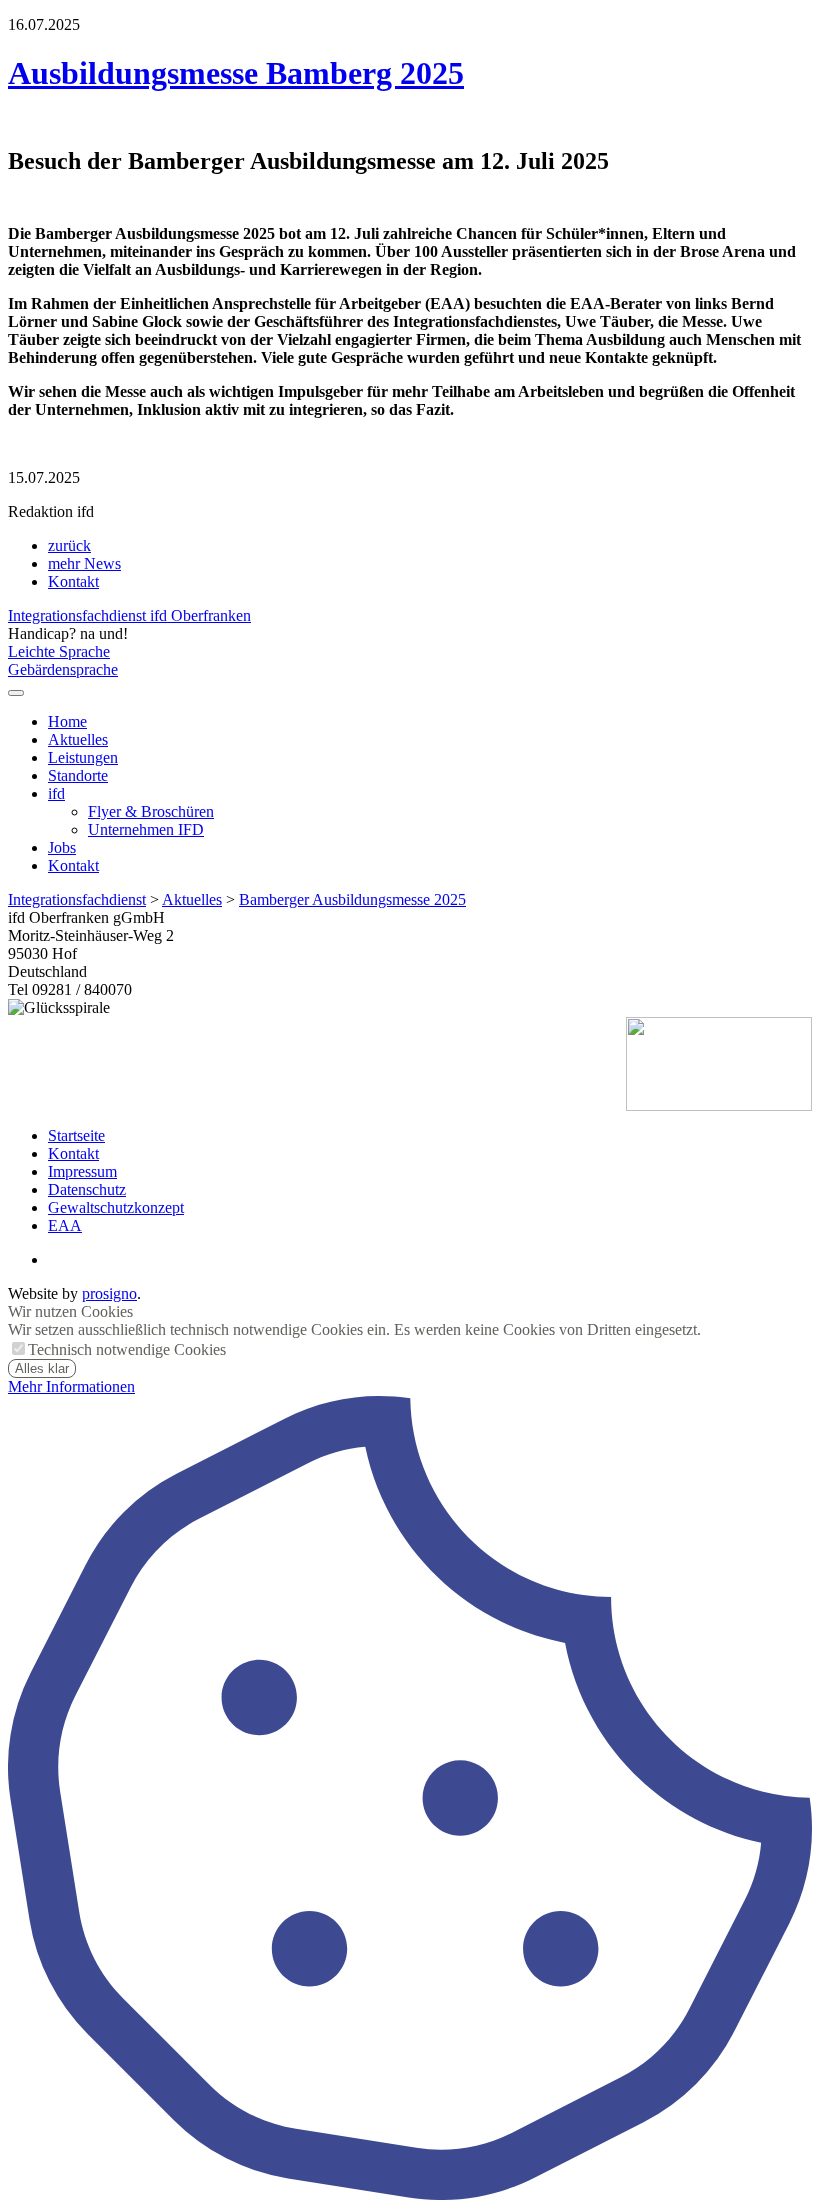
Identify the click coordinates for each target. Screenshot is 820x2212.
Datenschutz (87, 1189)
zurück (69, 545)
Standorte (78, 775)
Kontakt (73, 581)
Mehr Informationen (71, 1386)
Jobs (62, 847)
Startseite (76, 1135)
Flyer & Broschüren (151, 811)
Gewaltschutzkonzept (116, 1207)
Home (67, 721)
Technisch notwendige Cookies (127, 1349)
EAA (65, 1225)
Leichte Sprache (59, 651)
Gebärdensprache (63, 669)
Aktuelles (78, 739)
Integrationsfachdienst (77, 899)
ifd (56, 793)
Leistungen (83, 757)
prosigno (109, 1293)
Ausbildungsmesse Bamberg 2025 (236, 73)
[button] (16, 693)
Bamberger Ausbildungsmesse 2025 (352, 899)
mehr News (84, 563)
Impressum (82, 1171)
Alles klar (42, 1368)
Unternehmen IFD (146, 829)
